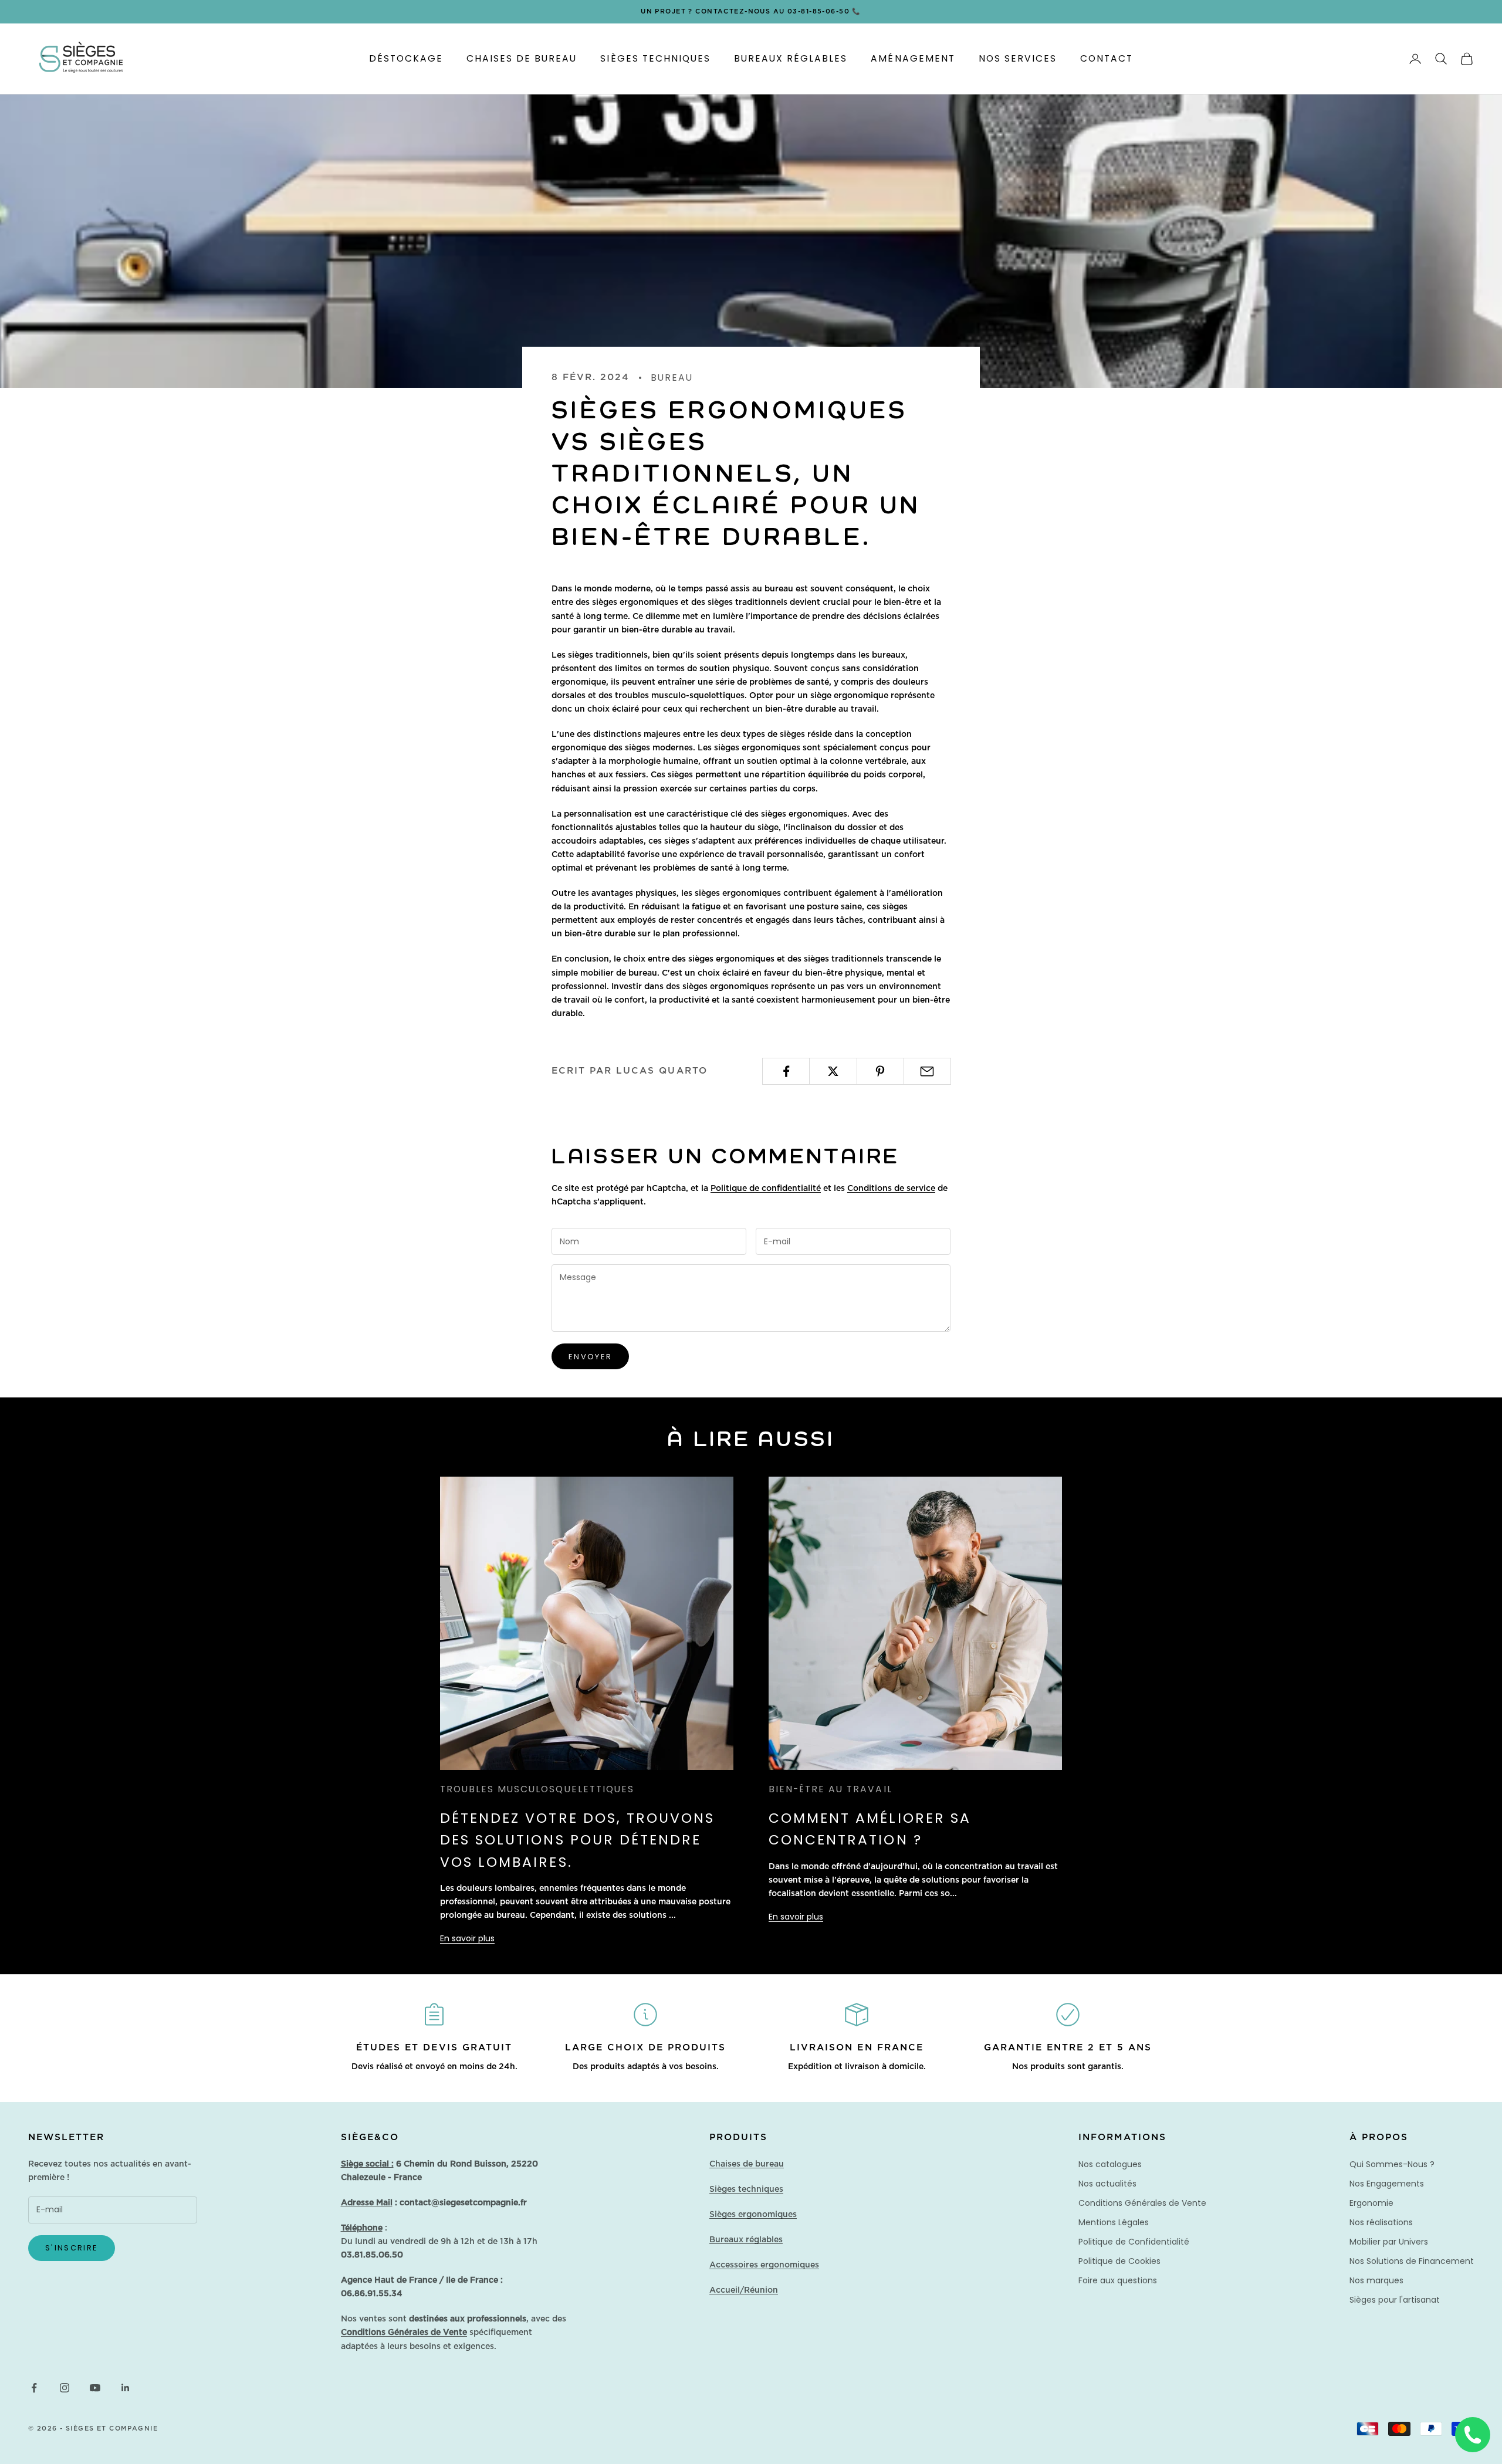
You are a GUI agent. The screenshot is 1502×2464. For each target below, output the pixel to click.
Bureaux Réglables (791, 58)
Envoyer (590, 1357)
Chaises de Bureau (522, 58)
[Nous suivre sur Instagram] (65, 2388)
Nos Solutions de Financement (1412, 2261)
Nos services (1018, 58)
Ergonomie (1371, 2203)
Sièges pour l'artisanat (1395, 2300)
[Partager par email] (927, 1071)
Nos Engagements (1387, 2184)
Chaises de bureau (747, 2164)
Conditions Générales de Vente (1142, 2203)
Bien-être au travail (831, 1789)
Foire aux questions (1118, 2280)
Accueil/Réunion (744, 2290)
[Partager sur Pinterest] (880, 1071)
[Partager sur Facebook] (786, 1071)
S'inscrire (72, 2248)
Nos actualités (1107, 2184)
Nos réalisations (1381, 2222)
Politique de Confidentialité (1134, 2242)
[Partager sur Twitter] (833, 1071)
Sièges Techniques (655, 58)
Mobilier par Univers (1389, 2242)
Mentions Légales (1114, 2222)
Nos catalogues (1110, 2164)
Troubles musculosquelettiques (537, 1789)
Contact (1107, 58)
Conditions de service (891, 1189)
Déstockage (406, 58)
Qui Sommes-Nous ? (1392, 2164)
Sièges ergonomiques (753, 2215)
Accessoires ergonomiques (764, 2265)
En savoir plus (467, 1938)
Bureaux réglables (746, 2240)
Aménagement (913, 58)
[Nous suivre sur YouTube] (95, 2388)
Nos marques (1376, 2280)
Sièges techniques (746, 2189)
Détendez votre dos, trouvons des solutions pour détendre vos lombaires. (577, 1840)
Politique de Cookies (1119, 2261)
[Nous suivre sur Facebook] (34, 2388)
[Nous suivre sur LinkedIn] (126, 2388)
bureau (672, 378)
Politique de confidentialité (766, 1189)
